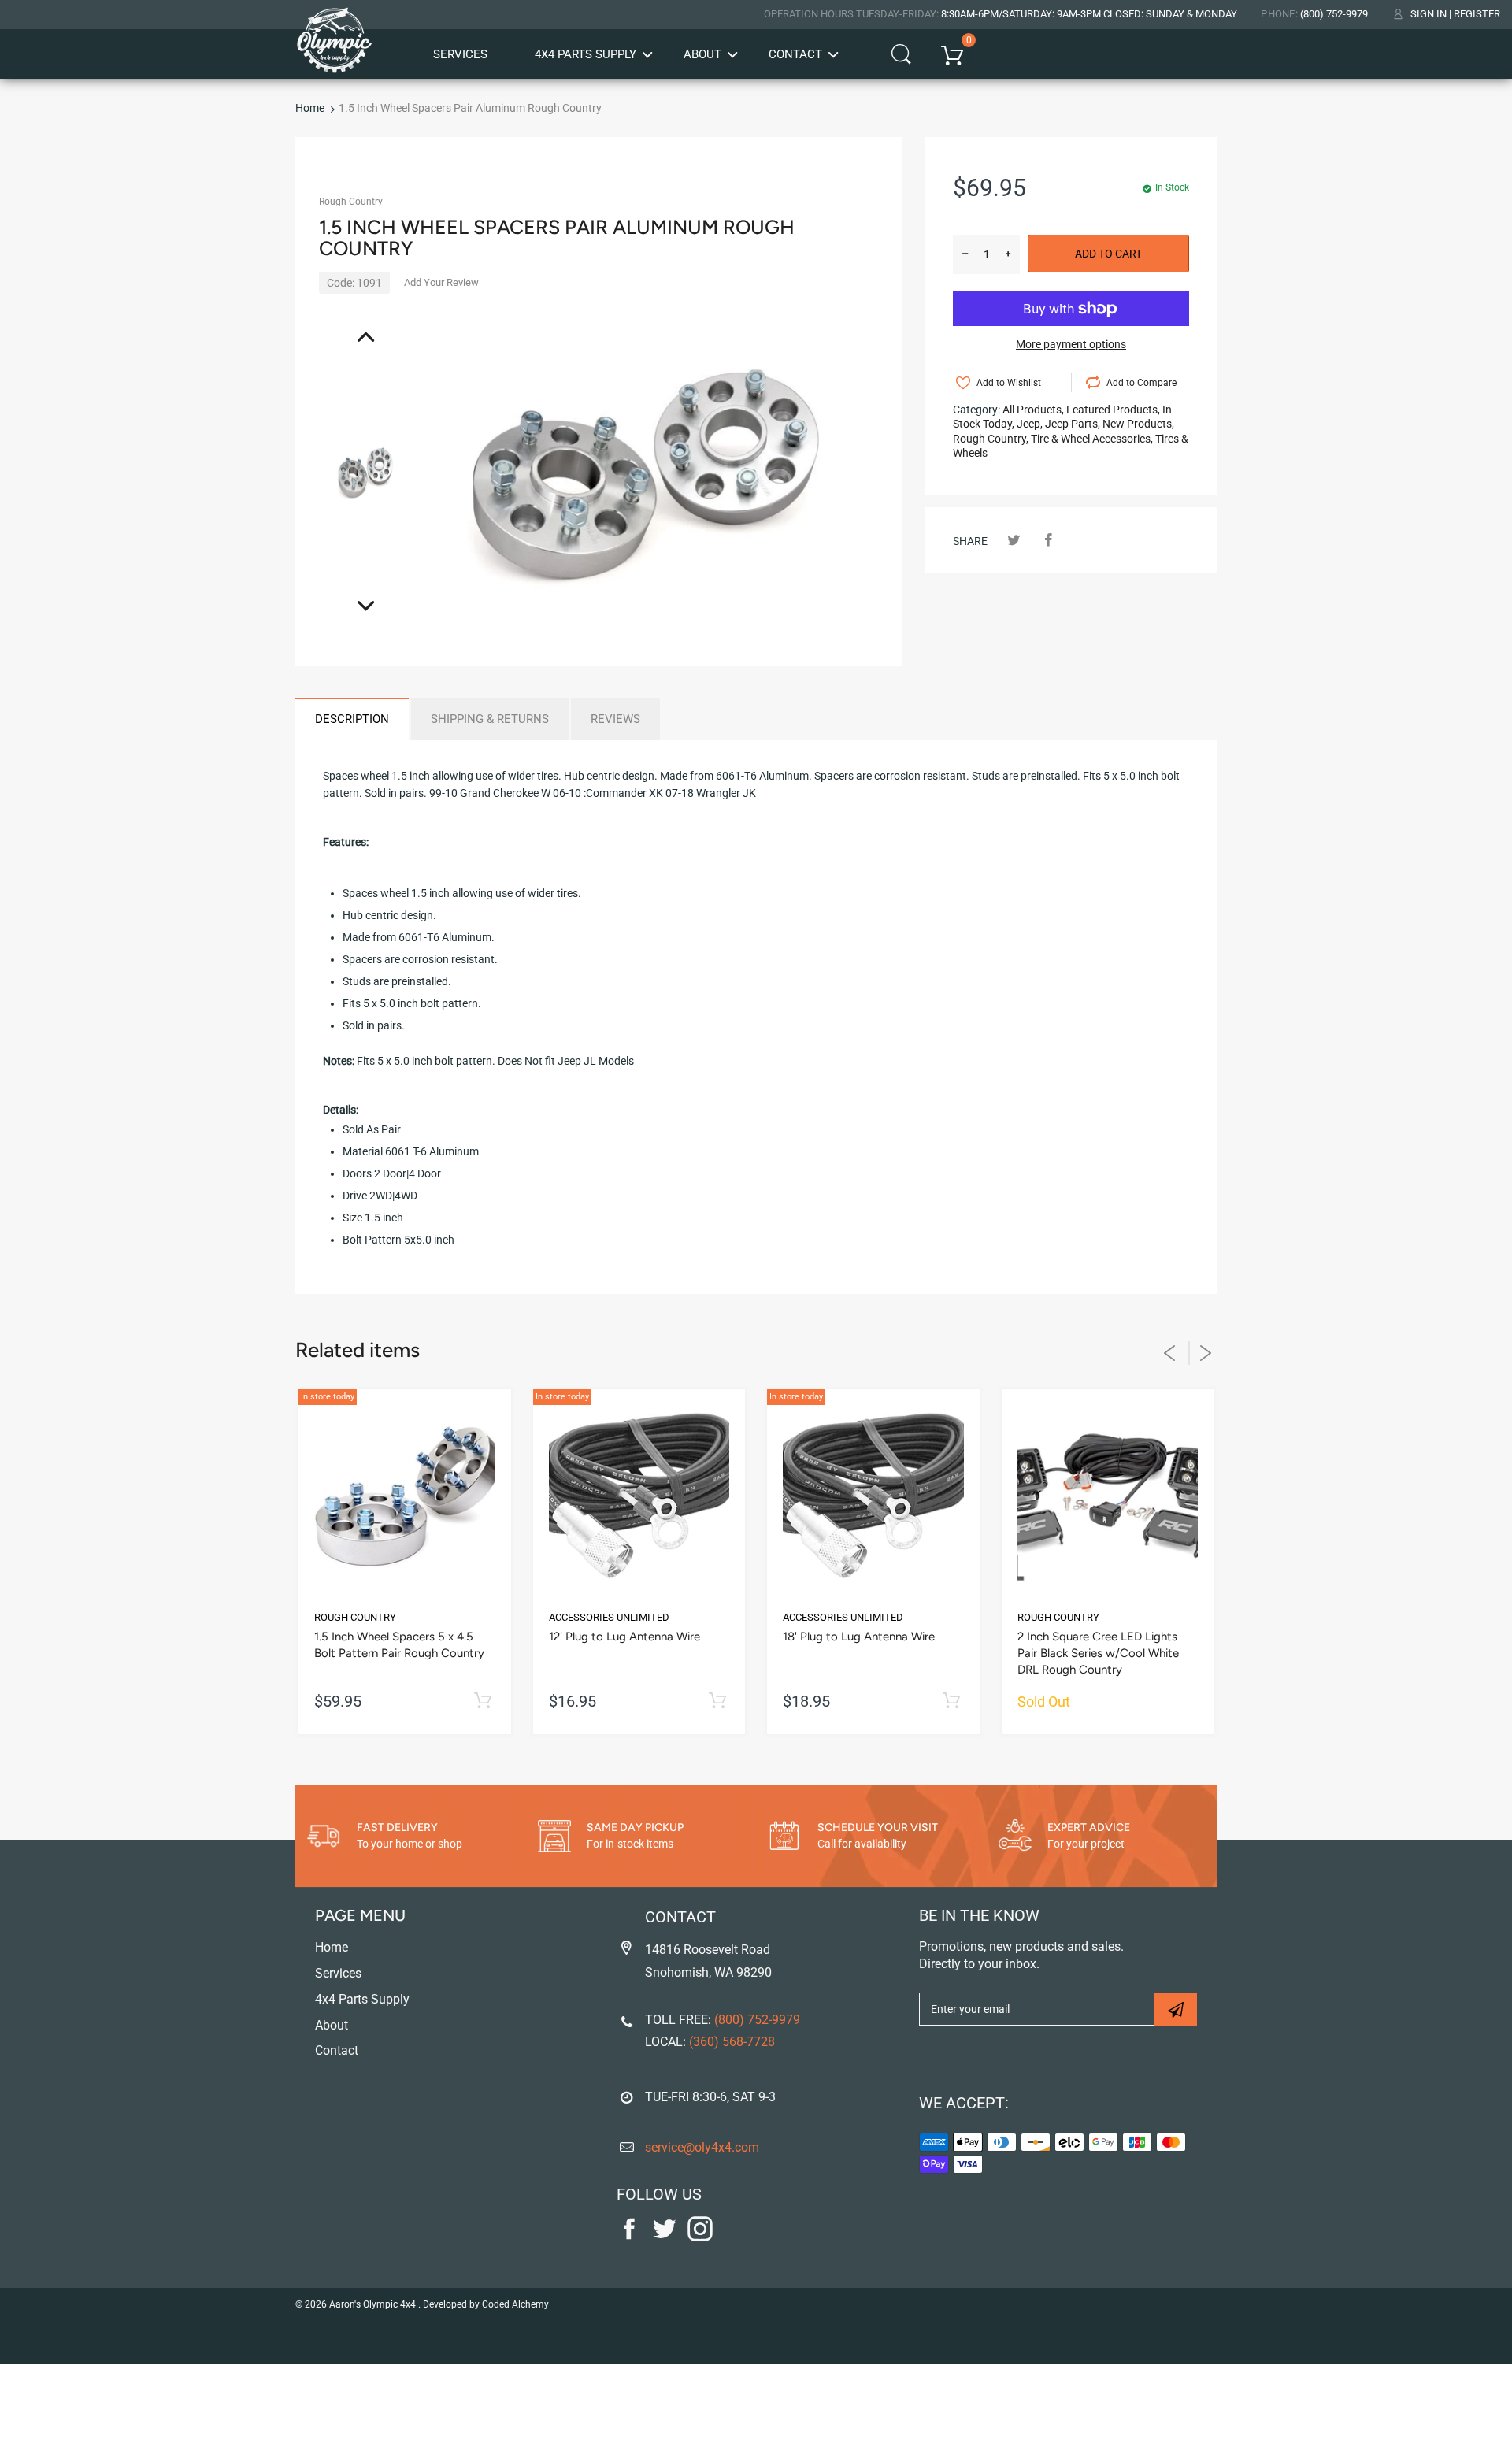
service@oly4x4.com (702, 2147)
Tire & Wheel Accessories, (1092, 439)
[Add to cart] (483, 1702)
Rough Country (351, 202)
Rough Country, (991, 439)
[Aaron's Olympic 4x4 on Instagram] (700, 2237)
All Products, (1033, 410)
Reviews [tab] (615, 719)
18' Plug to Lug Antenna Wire (859, 1637)
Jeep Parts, (1073, 424)
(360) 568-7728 (732, 2042)
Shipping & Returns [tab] (490, 719)
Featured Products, (1113, 410)
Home (310, 108)
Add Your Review (441, 282)
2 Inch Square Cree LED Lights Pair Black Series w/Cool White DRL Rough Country (1098, 1653)
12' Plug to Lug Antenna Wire (624, 1637)
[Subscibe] (1176, 2009)
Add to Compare (1141, 383)
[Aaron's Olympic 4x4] (335, 35)
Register (1477, 14)
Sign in (1429, 14)
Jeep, (1030, 424)
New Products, (1138, 424)
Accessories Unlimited (609, 1617)
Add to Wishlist (1009, 383)
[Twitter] (1014, 540)
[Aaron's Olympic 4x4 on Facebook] (629, 2237)
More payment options (1071, 344)
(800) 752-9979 (1334, 14)
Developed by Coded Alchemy (486, 2304)
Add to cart (1108, 254)
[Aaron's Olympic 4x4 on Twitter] (665, 2237)
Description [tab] (352, 719)
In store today (328, 1397)
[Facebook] (1048, 540)
